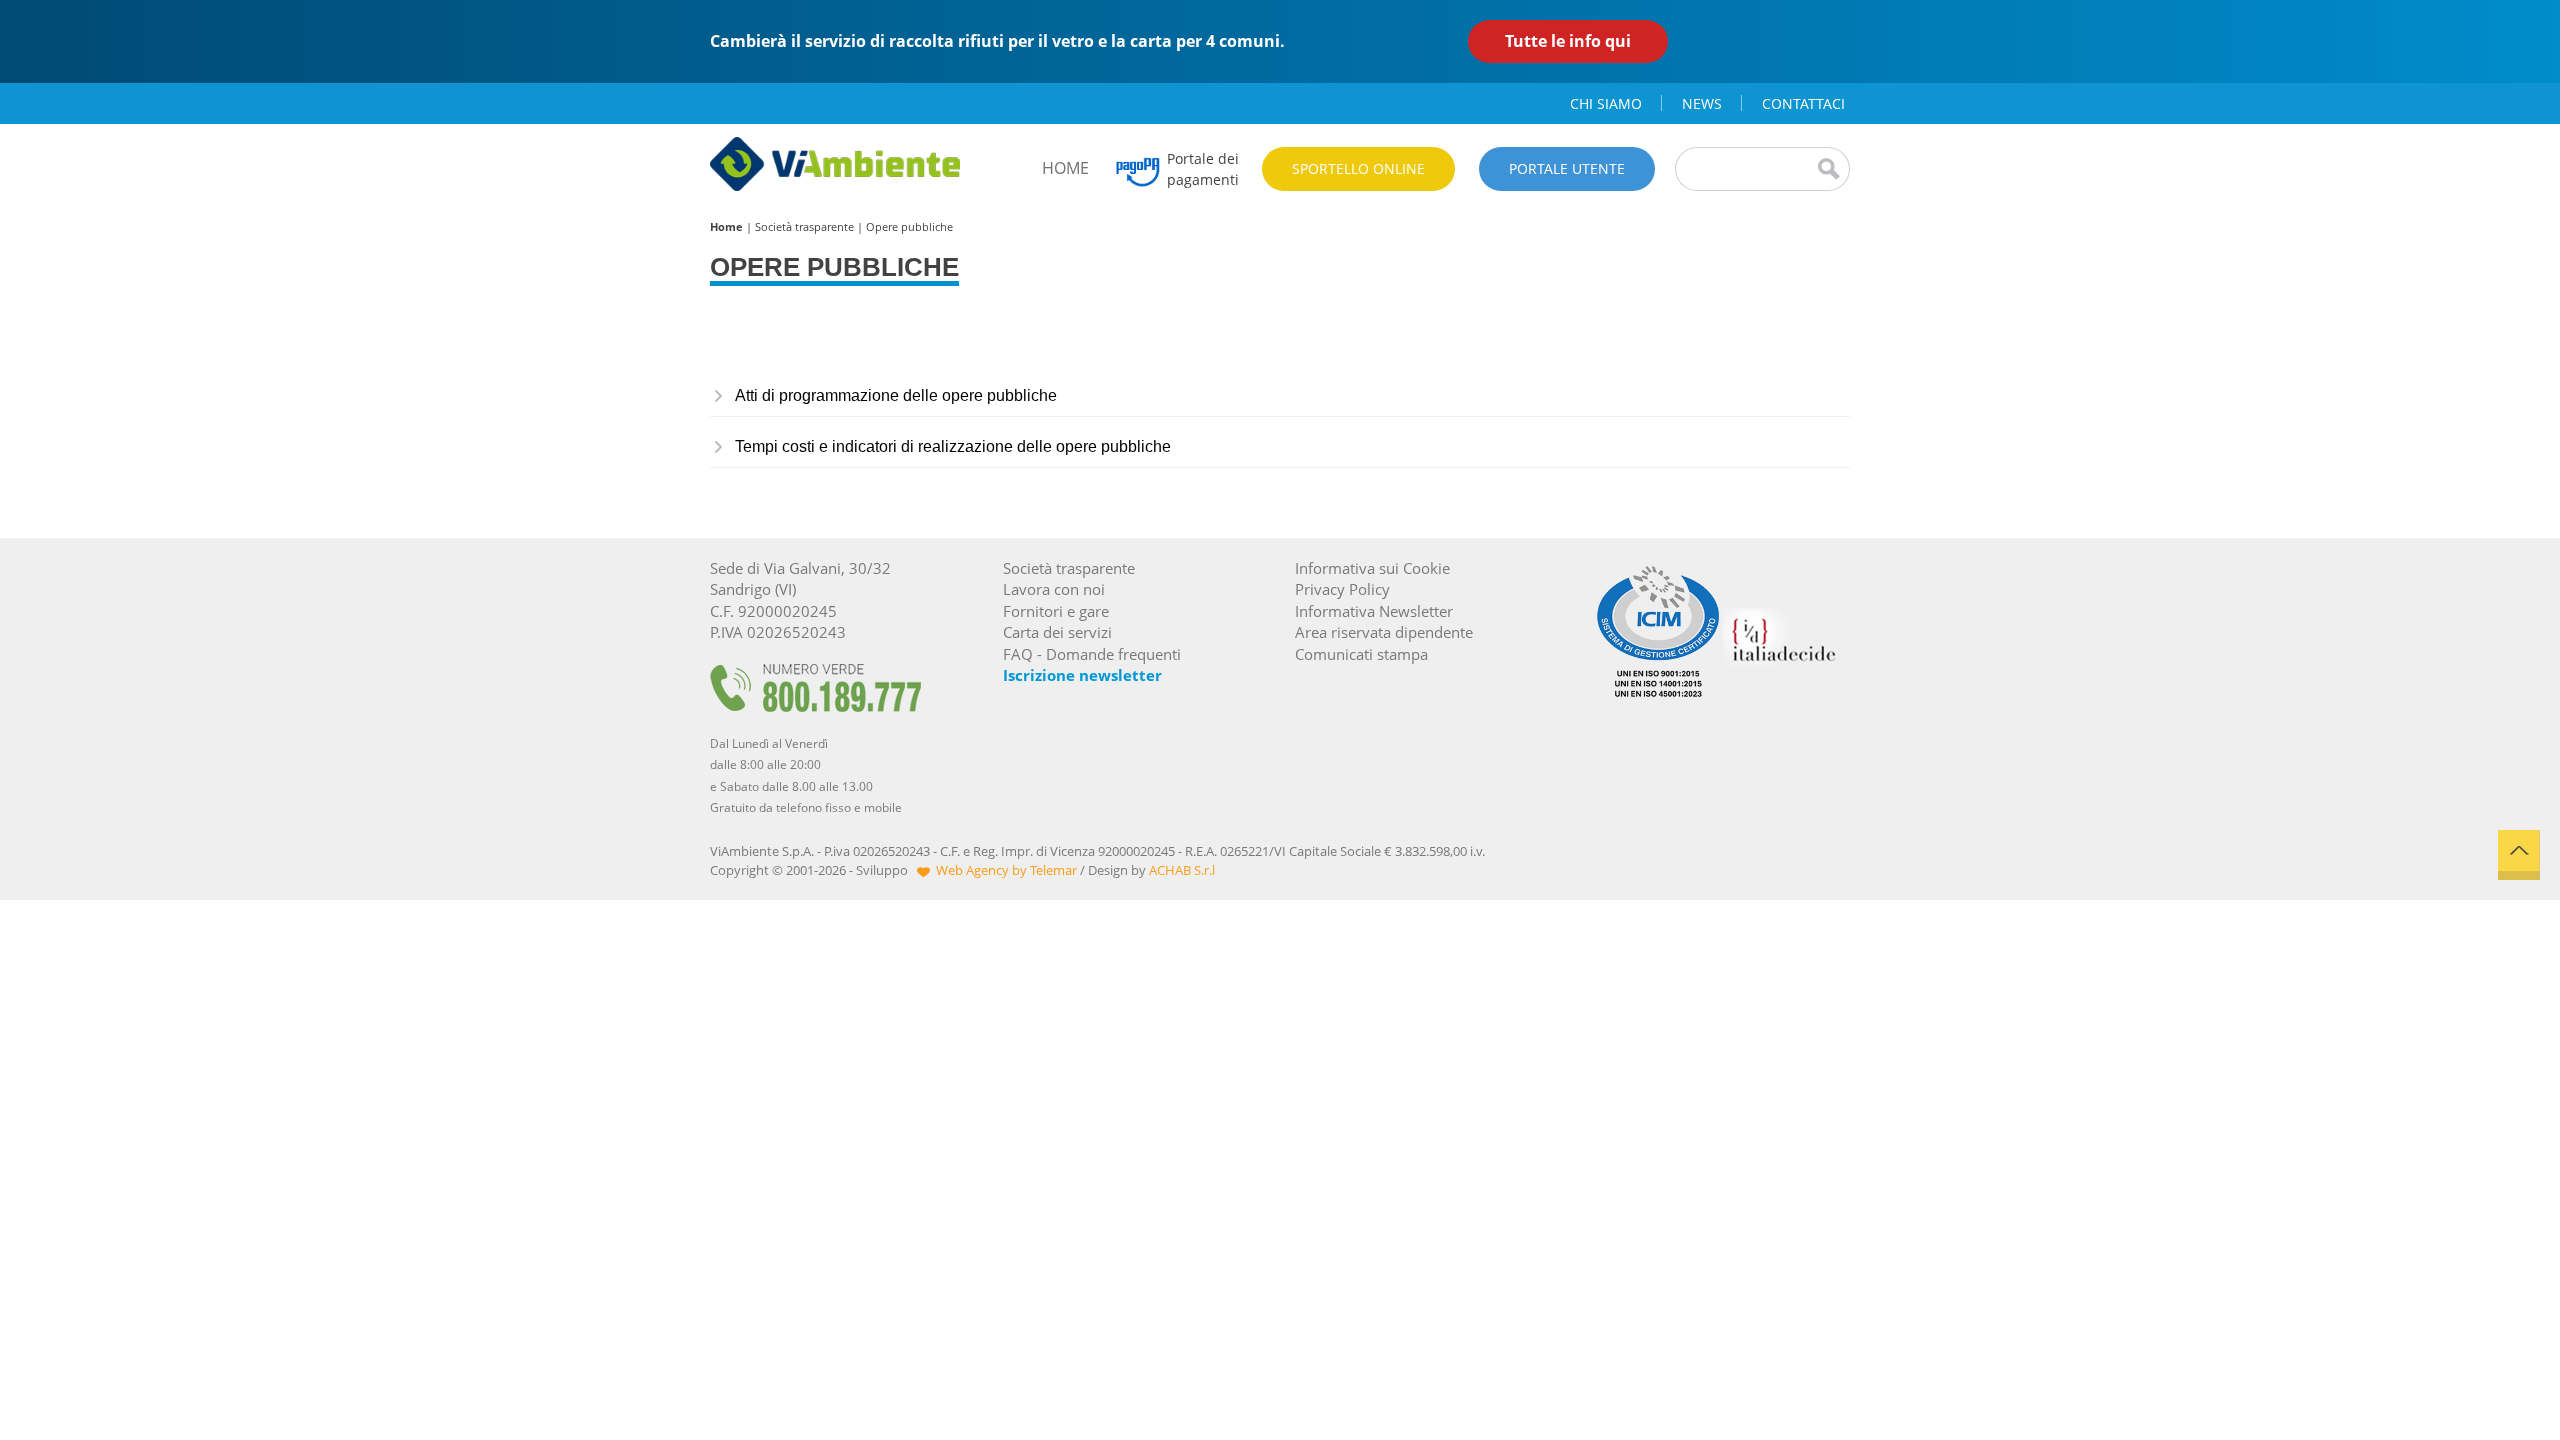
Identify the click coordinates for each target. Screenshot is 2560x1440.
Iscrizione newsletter (1082, 675)
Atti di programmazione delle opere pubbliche (896, 395)
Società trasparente (804, 226)
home (1065, 168)
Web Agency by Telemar (1006, 870)
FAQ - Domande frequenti (1092, 654)
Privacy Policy (1342, 589)
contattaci (1803, 103)
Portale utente (1567, 168)
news (1702, 103)
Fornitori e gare (1056, 611)
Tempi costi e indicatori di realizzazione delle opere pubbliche (953, 446)
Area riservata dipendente (1384, 632)
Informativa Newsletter (1374, 611)
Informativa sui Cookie (1372, 568)
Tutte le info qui (1568, 41)
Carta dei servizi (1057, 632)
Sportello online (1358, 168)
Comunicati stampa (1361, 654)
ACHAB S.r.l (1182, 870)
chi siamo (1606, 103)
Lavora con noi (1054, 589)
